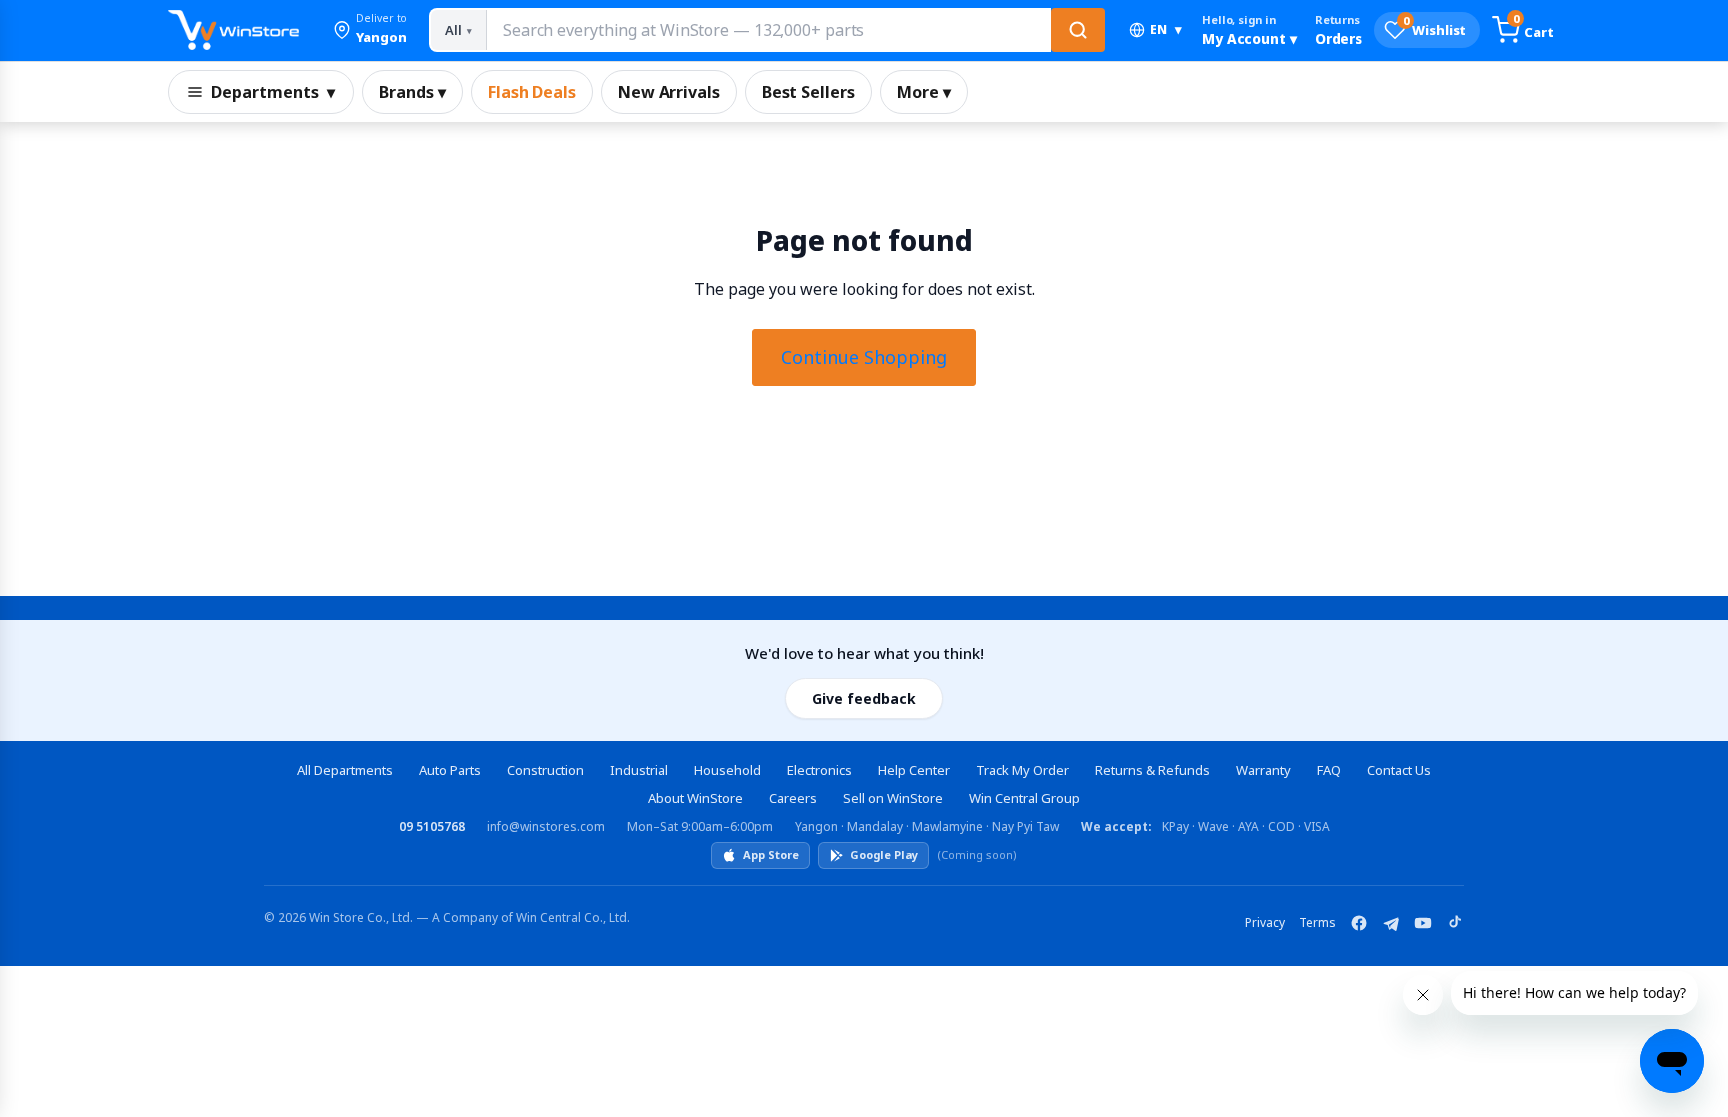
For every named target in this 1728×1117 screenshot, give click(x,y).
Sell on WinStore (893, 798)
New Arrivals (669, 92)
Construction (545, 770)
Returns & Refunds (1152, 770)
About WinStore (695, 798)
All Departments (345, 770)
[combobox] (768, 30)
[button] (370, 30)
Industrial (639, 770)
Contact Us (1399, 770)
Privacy (1265, 922)
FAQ (1329, 770)
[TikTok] (1455, 923)
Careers (793, 798)
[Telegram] (1391, 923)
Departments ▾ (273, 92)
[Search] (1078, 30)
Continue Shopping (864, 357)
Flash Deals (532, 92)
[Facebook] (1359, 923)
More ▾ (924, 92)
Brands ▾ (412, 92)
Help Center (914, 770)
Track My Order (1022, 770)
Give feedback (864, 698)
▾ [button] (1166, 29)
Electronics (819, 770)
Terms (1317, 922)
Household (727, 770)
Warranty (1263, 770)
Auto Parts (450, 770)
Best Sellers (808, 92)
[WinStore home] (233, 30)
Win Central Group (1024, 798)
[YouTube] (1423, 923)
